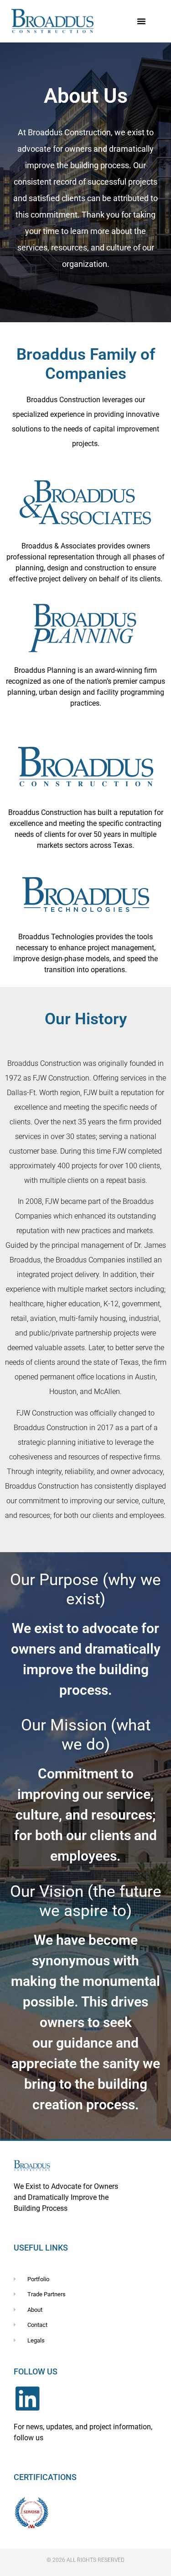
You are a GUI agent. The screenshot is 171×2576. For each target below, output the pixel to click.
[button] (141, 21)
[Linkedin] (27, 2399)
